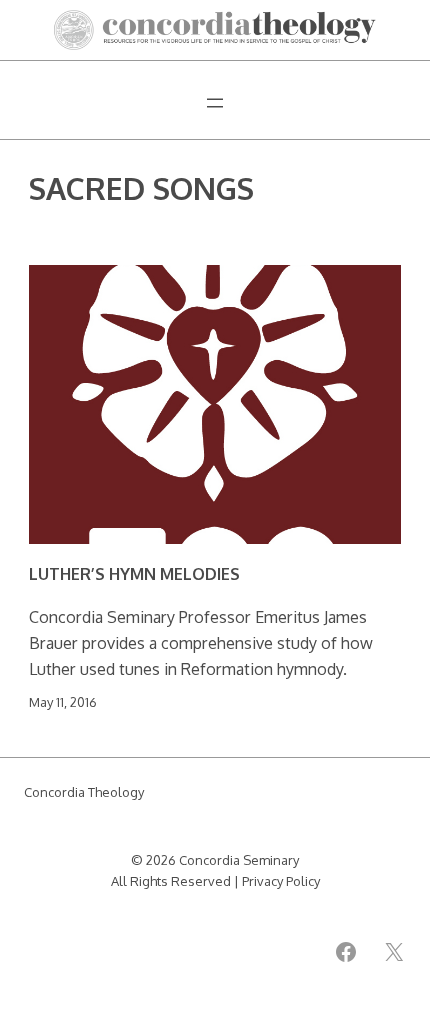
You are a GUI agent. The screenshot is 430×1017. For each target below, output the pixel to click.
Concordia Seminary (239, 860)
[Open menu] (215, 103)
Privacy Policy (281, 881)
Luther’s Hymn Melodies (134, 574)
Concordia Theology (84, 792)
